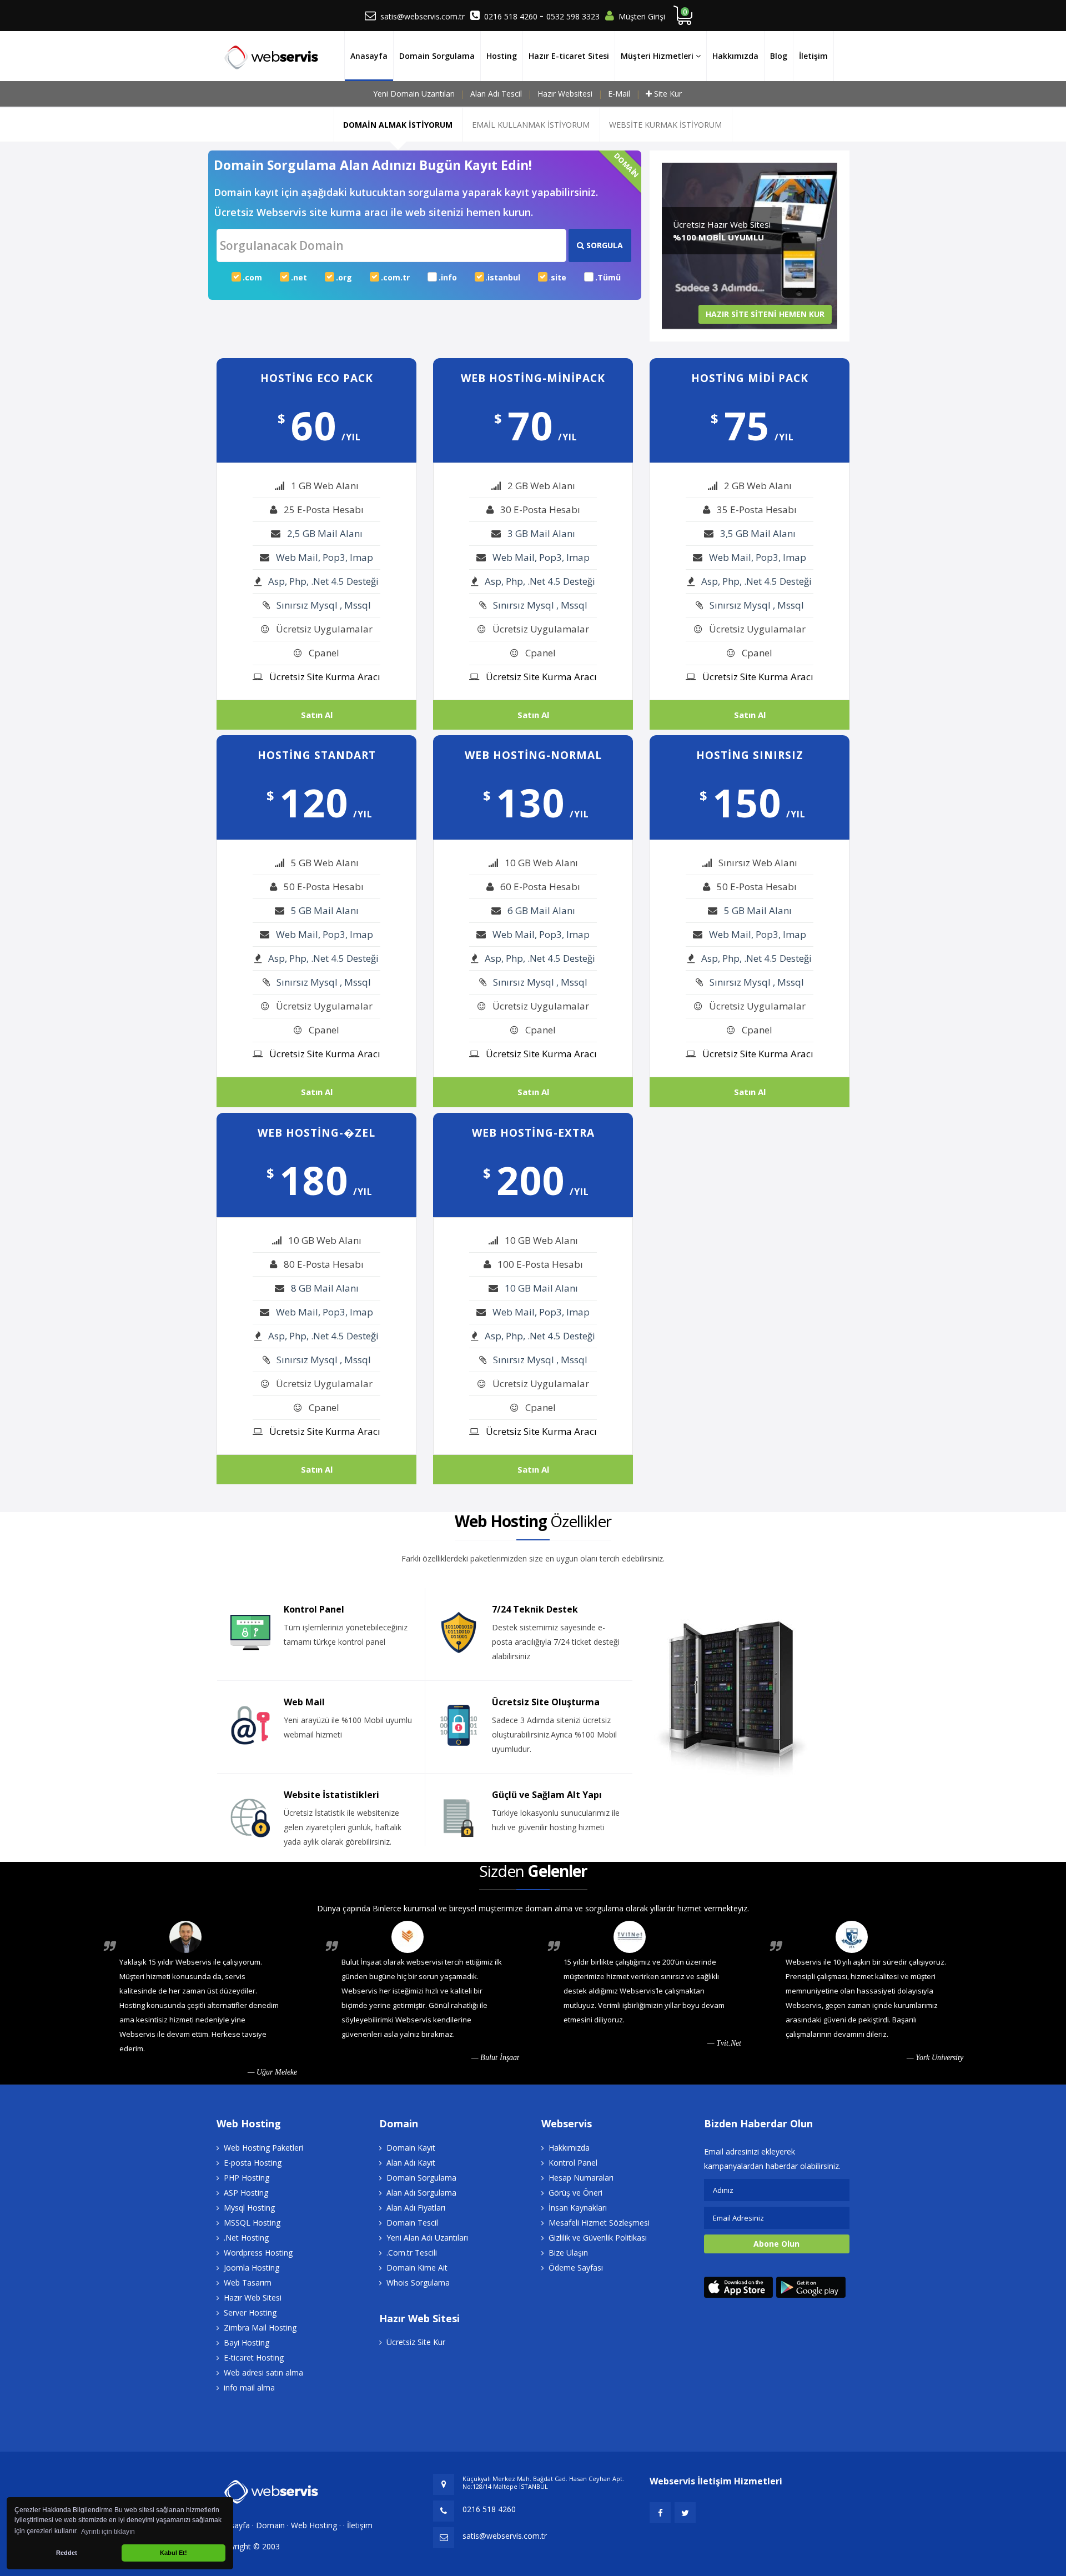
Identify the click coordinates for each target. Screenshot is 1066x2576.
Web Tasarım (248, 2283)
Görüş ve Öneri (575, 2193)
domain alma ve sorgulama (574, 1908)
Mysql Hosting (249, 2208)
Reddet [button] (67, 2553)
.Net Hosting (246, 2238)
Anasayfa (369, 56)
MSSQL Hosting (252, 2223)
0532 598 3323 (573, 16)
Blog (779, 56)
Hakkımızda (735, 56)
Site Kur (668, 94)
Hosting (502, 56)
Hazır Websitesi (565, 94)
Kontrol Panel (573, 2163)
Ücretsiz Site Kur (416, 2342)
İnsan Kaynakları (578, 2208)
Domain (270, 2525)
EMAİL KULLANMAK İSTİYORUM (531, 125)
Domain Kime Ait (417, 2268)
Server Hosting (250, 2313)
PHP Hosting (247, 2178)
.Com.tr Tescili (412, 2253)
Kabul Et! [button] (174, 2553)
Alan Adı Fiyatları (416, 2208)
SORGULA (604, 245)
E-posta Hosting (253, 2163)
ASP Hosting (246, 2193)
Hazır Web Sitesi (253, 2298)
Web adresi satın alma (263, 2372)
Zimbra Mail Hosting (260, 2328)
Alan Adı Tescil (496, 94)
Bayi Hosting (247, 2342)
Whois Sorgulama (418, 2283)
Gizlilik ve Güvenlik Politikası (598, 2238)
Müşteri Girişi (642, 16)
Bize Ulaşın (568, 2253)
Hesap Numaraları (581, 2178)
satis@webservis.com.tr (423, 16)
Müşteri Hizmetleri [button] (658, 56)
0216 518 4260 (512, 16)
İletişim (813, 56)
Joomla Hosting (252, 2268)
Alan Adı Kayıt (411, 2163)
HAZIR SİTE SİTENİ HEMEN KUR (765, 314)
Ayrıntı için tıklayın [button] (108, 2532)
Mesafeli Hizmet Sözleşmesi (599, 2223)
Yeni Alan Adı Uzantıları (427, 2238)
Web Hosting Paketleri (263, 2148)
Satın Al (317, 715)
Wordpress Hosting (258, 2253)
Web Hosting (314, 2525)
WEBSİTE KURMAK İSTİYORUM (665, 125)
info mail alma (249, 2387)
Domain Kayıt (411, 2148)
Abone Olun (776, 2244)
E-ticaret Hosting (254, 2357)
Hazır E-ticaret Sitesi (569, 56)
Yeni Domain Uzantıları (414, 94)
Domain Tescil (412, 2223)
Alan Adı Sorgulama (421, 2193)
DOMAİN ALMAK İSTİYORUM (398, 125)
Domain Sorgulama (437, 56)
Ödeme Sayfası (576, 2268)
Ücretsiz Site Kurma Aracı (325, 677)
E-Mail (619, 94)
